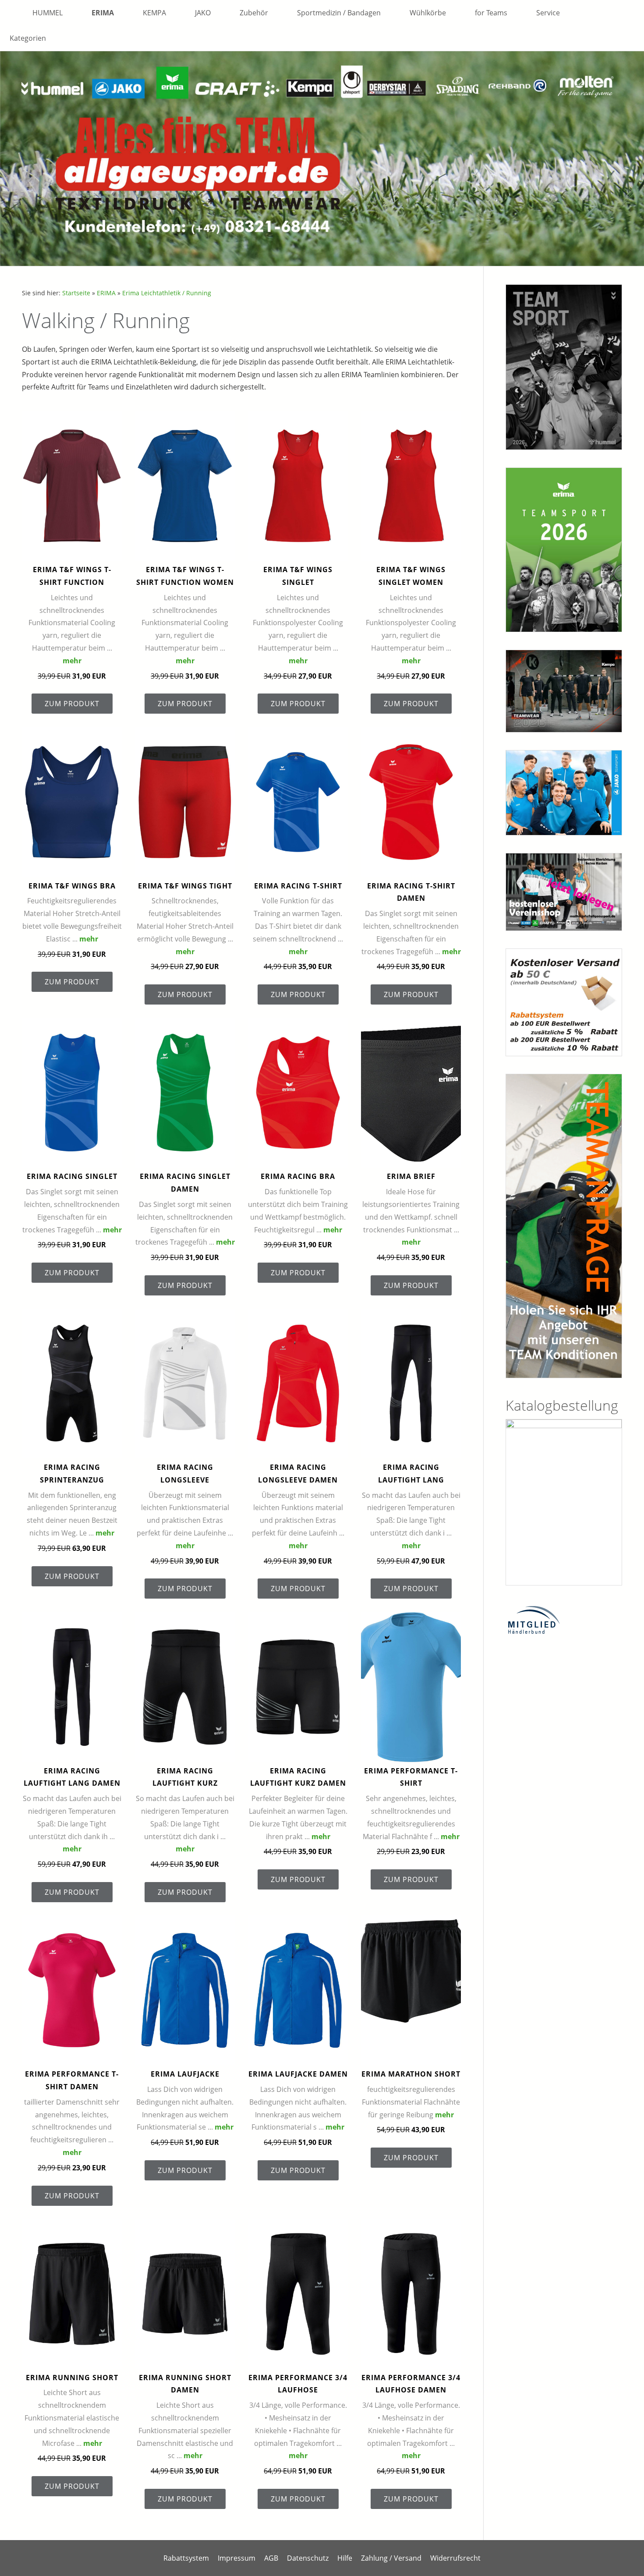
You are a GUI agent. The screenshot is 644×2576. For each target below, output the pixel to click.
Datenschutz (308, 2558)
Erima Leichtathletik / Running (167, 293)
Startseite (76, 293)
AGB (271, 2558)
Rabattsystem (186, 2558)
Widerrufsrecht (455, 2558)
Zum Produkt (72, 704)
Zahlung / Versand (391, 2558)
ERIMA (106, 293)
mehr (72, 661)
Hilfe (345, 2558)
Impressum (237, 2558)
